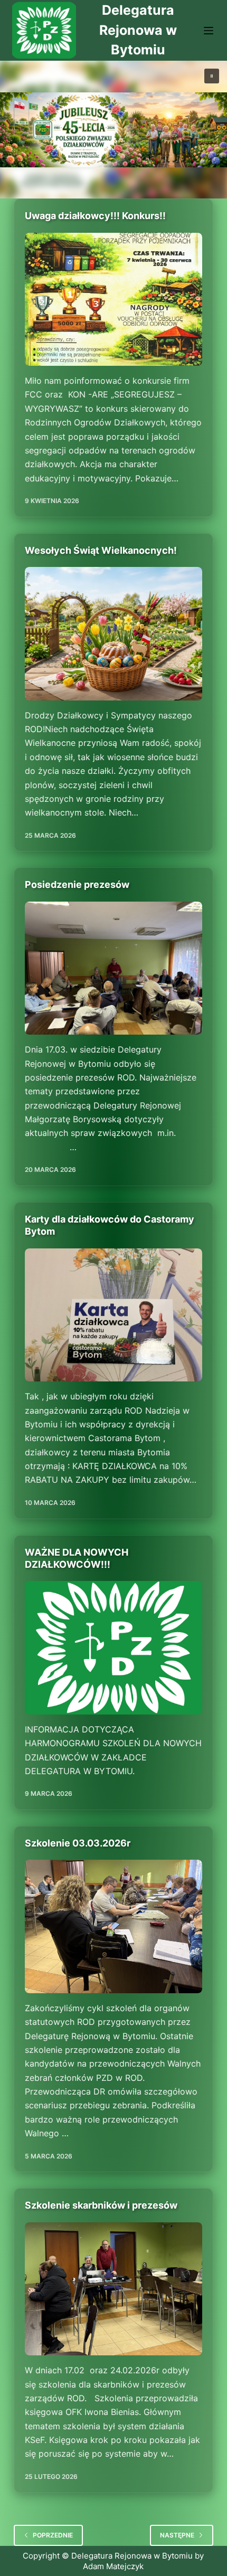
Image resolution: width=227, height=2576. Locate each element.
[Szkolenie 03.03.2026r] (113, 1926)
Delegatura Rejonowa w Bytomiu (138, 30)
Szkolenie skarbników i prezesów (101, 2205)
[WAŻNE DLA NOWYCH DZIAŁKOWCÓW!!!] (113, 1647)
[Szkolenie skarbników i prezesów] (113, 2289)
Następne (177, 2535)
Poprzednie (53, 2535)
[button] (212, 76)
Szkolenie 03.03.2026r (78, 1843)
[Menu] (209, 31)
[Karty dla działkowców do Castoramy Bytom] (113, 1315)
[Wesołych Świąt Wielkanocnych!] (113, 633)
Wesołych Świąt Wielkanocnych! (101, 550)
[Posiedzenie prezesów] (113, 968)
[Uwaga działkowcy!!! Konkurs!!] (113, 299)
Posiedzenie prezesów (77, 884)
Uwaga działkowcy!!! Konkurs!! (95, 216)
